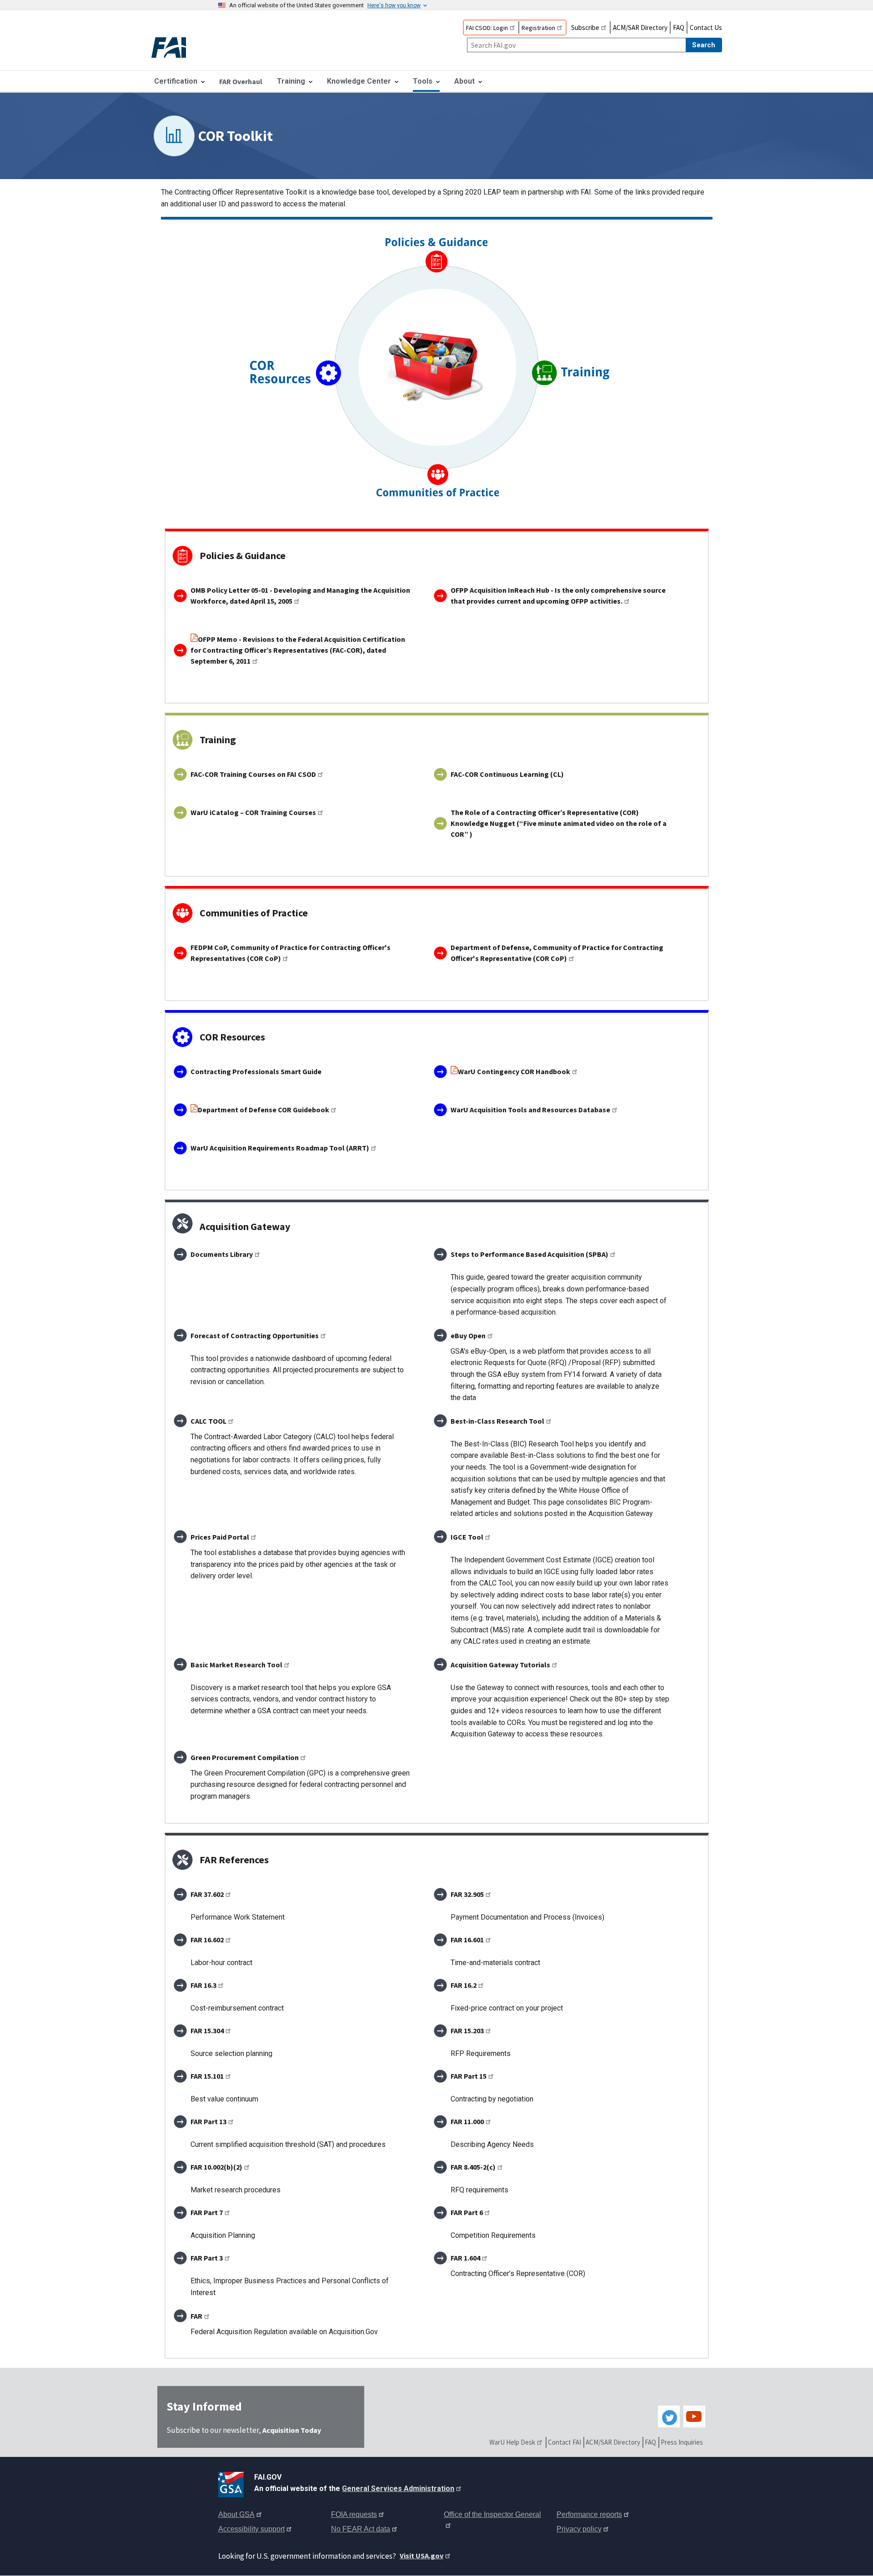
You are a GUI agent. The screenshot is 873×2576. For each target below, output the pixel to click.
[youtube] (694, 2416)
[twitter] (669, 2416)
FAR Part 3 (207, 2258)
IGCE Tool (467, 1537)
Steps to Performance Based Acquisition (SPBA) (529, 1254)
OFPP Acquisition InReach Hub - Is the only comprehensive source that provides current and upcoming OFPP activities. (558, 595)
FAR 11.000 (467, 2121)
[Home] (176, 48)
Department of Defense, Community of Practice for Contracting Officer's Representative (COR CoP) (557, 953)
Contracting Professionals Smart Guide (256, 1071)
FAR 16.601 (467, 1940)
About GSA (236, 2514)
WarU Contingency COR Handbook (514, 1071)
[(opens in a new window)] (233, 2483)
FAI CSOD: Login (487, 28)
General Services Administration (398, 2488)
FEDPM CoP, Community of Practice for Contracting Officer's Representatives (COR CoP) (291, 953)
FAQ (679, 28)
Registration (538, 28)
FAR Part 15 (469, 2076)
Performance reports (589, 2514)
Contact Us (706, 28)
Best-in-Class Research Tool (497, 1421)
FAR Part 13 (208, 2121)
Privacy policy (579, 2529)
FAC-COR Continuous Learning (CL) (507, 774)
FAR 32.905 (467, 1894)
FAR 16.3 (203, 1985)
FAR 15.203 (467, 2031)
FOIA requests (354, 2514)
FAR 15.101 (207, 2076)
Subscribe (585, 28)
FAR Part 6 (467, 2212)
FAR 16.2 (464, 1985)
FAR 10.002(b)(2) (216, 2167)
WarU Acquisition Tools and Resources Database (530, 1110)
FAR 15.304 (207, 2031)
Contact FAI (564, 2442)
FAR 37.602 (207, 1894)
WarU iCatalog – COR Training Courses (253, 812)
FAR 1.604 (465, 2258)
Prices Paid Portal (220, 1537)
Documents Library (222, 1254)
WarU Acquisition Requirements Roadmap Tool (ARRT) (280, 1148)
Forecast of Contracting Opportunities (255, 1336)
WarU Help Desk (512, 2442)
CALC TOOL (208, 1421)
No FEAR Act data (361, 2529)
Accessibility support (251, 2529)
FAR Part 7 (207, 2212)
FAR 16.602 (207, 1940)
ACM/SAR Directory (640, 28)
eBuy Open (468, 1336)
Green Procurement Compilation (245, 1757)
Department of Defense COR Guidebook (263, 1110)
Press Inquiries (682, 2442)
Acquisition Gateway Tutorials (500, 1665)
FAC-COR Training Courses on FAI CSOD (253, 774)
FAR (196, 2316)
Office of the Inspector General (492, 2514)
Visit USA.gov (421, 2556)
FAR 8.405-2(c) (473, 2167)
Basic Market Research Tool (236, 1665)
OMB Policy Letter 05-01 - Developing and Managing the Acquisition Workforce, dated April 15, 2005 (300, 595)
